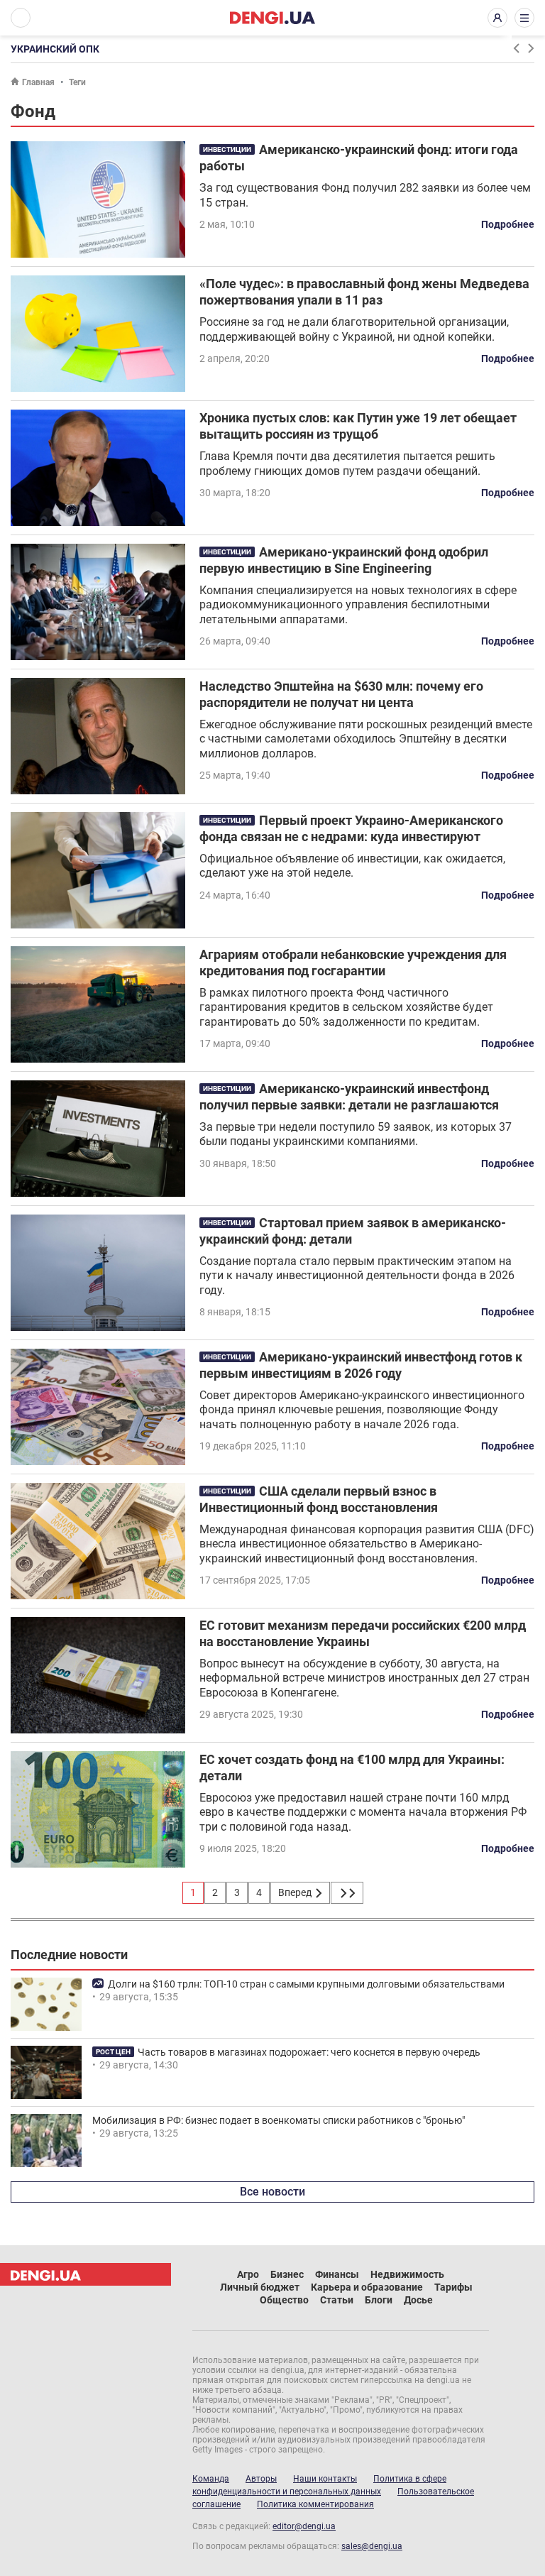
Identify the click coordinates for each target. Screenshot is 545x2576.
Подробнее (508, 224)
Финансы (337, 2274)
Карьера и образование (367, 2287)
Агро (248, 2274)
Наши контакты (325, 2479)
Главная (38, 82)
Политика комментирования (315, 2504)
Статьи (337, 2300)
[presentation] (516, 48)
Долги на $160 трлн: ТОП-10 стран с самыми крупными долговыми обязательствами (306, 1984)
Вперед (296, 1892)
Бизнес (287, 2274)
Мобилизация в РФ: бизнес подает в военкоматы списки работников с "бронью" (279, 2120)
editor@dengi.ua (304, 2526)
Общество (284, 2300)
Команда (211, 2479)
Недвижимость (407, 2274)
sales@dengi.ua (372, 2546)
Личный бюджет (260, 2287)
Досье (418, 2300)
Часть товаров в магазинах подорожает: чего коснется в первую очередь (309, 2052)
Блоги (379, 2300)
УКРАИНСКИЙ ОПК (55, 49)
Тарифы (453, 2287)
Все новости (272, 2192)
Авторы (261, 2479)
